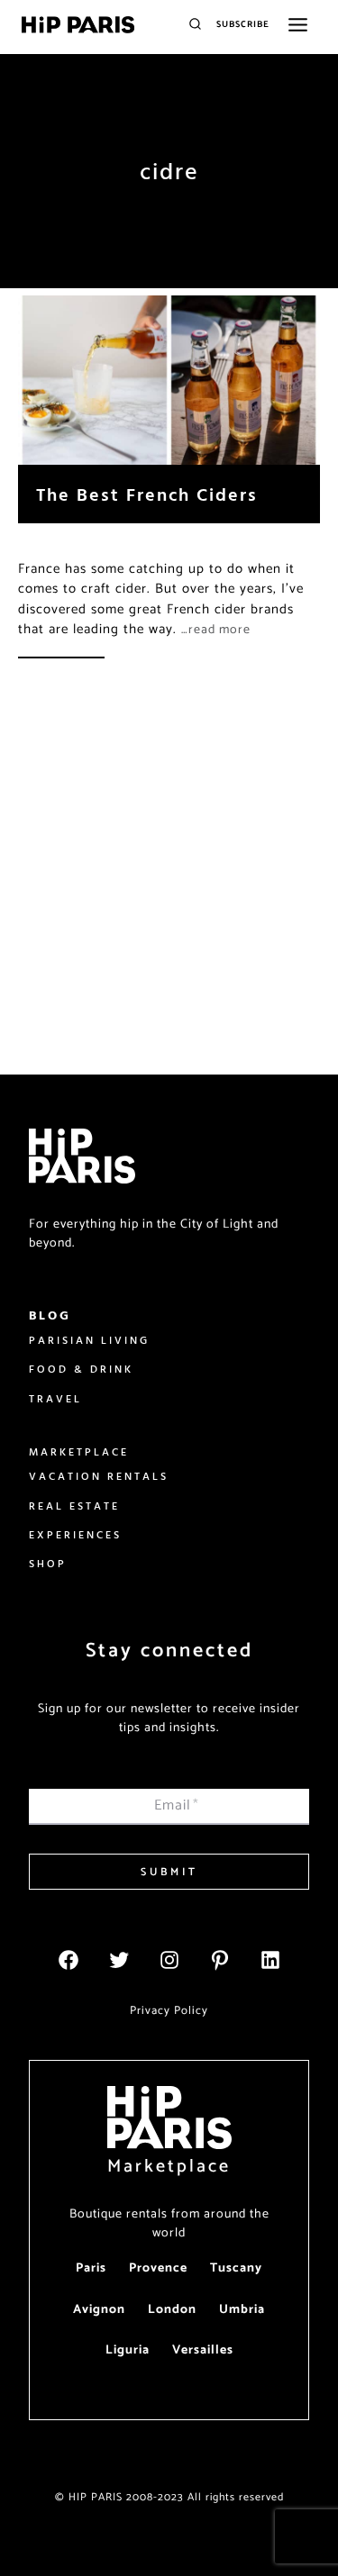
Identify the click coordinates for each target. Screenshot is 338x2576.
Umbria (242, 2310)
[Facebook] (69, 1960)
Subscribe (243, 24)
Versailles (203, 2350)
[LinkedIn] (270, 1960)
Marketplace (169, 2167)
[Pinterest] (220, 1960)
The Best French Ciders (147, 494)
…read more (216, 630)
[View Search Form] (195, 25)
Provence (158, 2268)
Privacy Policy (169, 2011)
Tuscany (236, 2268)
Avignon (99, 2310)
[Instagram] (169, 1960)
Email (177, 1805)
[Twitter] (119, 1960)
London (172, 2310)
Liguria (128, 2350)
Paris (91, 2268)
